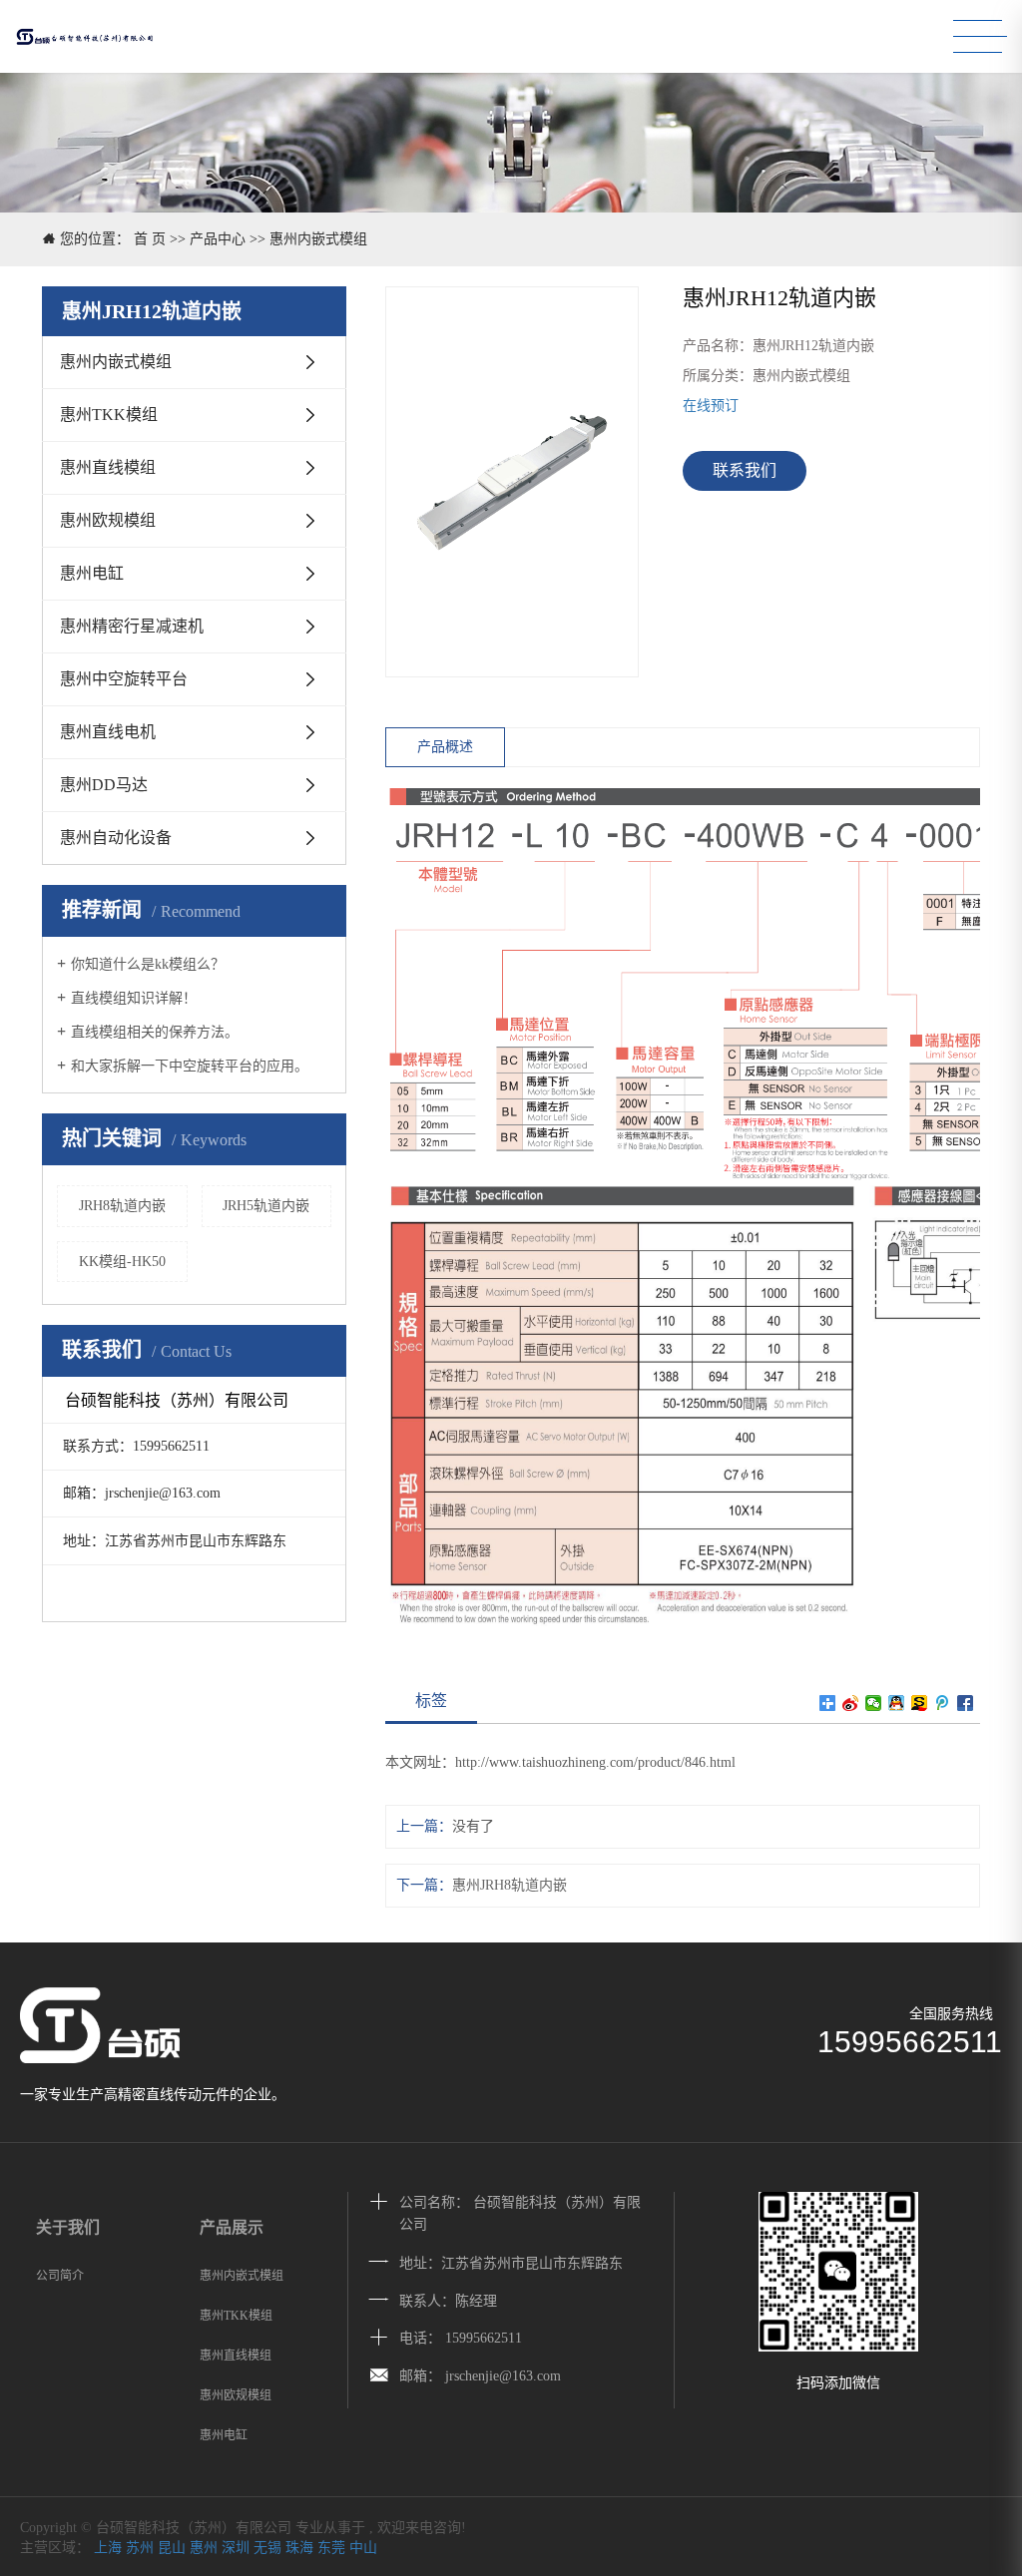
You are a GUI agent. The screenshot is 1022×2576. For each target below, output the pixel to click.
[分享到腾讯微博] (943, 1703)
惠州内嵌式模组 (318, 239)
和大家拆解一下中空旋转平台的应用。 (190, 1066)
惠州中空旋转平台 (124, 679)
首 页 (150, 239)
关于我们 (68, 2227)
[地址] (379, 2263)
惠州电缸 (92, 573)
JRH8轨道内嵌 (122, 1206)
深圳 (236, 2548)
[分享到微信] (874, 1703)
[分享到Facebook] (966, 1703)
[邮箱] (379, 2377)
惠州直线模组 (108, 467)
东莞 (331, 2548)
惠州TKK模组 (109, 415)
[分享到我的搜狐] (920, 1703)
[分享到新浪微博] (851, 1703)
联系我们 (745, 470)
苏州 (140, 2548)
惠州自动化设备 (116, 838)
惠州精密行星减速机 (132, 626)
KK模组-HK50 (122, 1262)
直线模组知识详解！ (134, 998)
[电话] (379, 2203)
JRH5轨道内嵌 (266, 1206)
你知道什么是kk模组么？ (148, 964)
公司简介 (60, 2276)
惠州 (204, 2548)
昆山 (172, 2548)
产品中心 (218, 239)
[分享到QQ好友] (897, 1703)
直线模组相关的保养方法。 (155, 1032)
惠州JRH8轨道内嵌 (510, 1885)
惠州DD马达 (104, 785)
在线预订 (711, 406)
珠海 (299, 2548)
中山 (363, 2548)
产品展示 (232, 2227)
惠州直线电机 (108, 732)
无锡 (267, 2548)
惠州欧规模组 (108, 520)
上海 (108, 2548)
